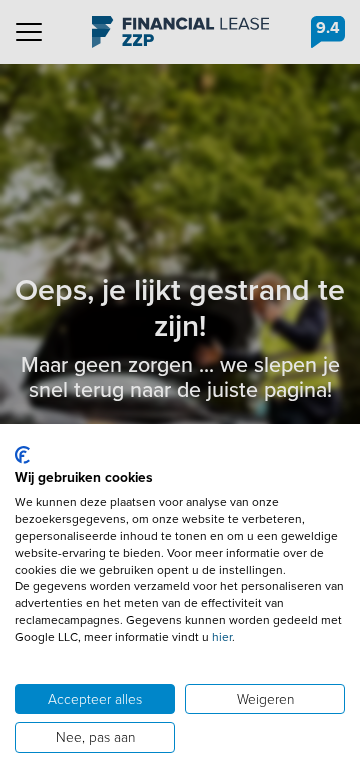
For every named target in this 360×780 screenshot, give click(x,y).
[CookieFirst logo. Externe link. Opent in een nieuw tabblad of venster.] (22, 455)
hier (222, 637)
